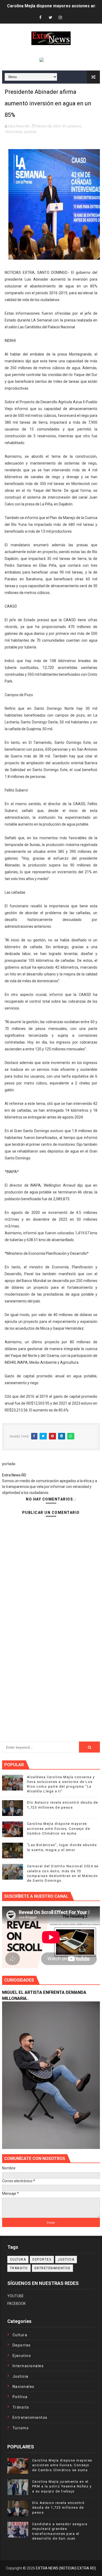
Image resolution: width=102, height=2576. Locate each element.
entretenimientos (52, 2268)
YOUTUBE (16, 2296)
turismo (21, 2428)
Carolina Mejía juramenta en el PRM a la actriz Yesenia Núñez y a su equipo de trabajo (62, 2486)
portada (30, 132)
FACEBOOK (16, 2304)
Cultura (18, 2260)
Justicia (66, 2260)
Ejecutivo (22, 2356)
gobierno (74, 126)
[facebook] (41, 18)
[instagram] (60, 18)
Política (20, 2397)
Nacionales (14, 132)
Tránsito (19, 2268)
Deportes (42, 2260)
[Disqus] (51, 1662)
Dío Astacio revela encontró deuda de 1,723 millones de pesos (58, 2507)
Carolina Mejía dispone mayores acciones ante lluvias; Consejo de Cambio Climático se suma (59, 1828)
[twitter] (50, 18)
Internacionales (28, 2366)
